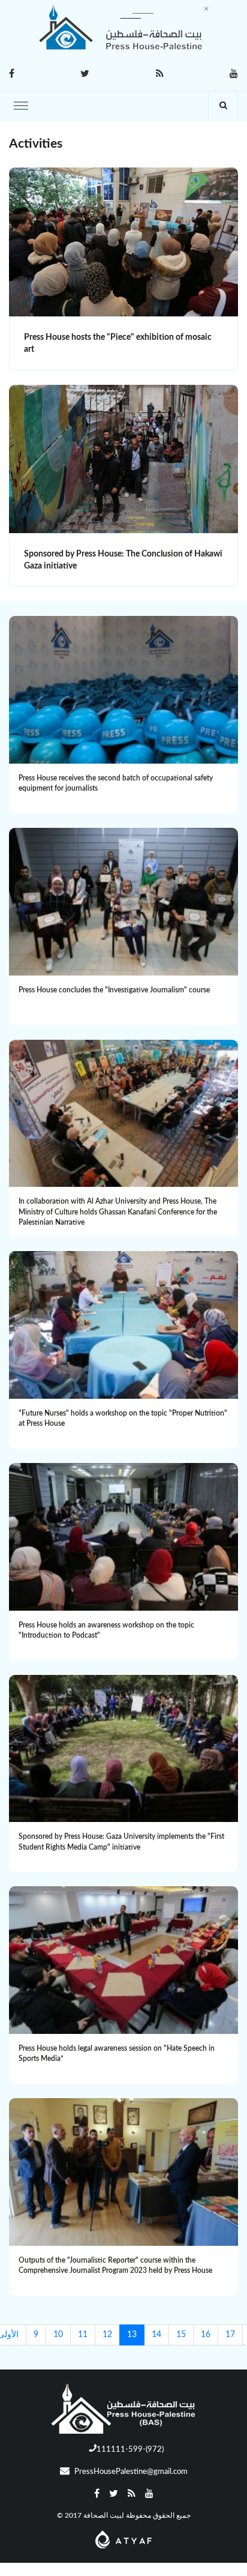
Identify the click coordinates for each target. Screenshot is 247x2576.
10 (58, 2335)
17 (230, 2335)
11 (83, 2335)
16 (206, 2335)
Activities (36, 144)
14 (156, 2335)
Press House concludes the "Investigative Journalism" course (114, 990)
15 (181, 2335)
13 (132, 2335)
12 (107, 2335)
